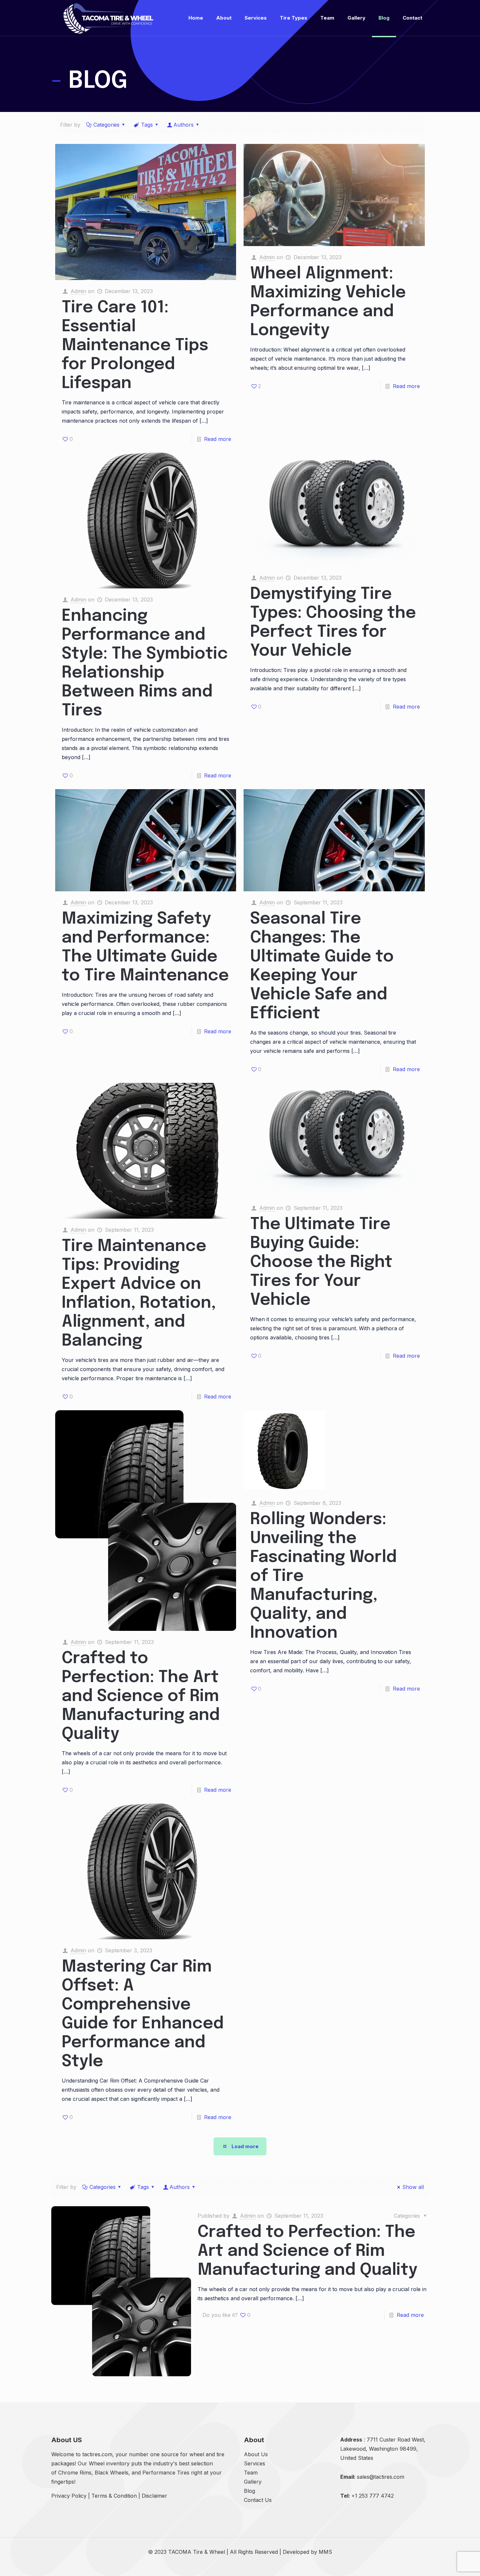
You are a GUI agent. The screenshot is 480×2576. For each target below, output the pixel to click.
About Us (256, 2454)
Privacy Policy (69, 2496)
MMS (325, 2552)
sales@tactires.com (381, 2477)
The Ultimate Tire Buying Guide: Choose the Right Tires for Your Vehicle (321, 1262)
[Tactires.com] (108, 18)
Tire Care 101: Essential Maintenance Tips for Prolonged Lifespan (135, 346)
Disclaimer (154, 2496)
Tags (147, 125)
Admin (78, 291)
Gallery (253, 2482)
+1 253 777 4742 (373, 2496)
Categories (106, 125)
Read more (218, 439)
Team (251, 2473)
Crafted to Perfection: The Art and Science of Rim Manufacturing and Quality (141, 1696)
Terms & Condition (114, 2496)
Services (255, 2463)
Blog (249, 2491)
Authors (184, 125)
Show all (413, 2187)
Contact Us (258, 2500)
